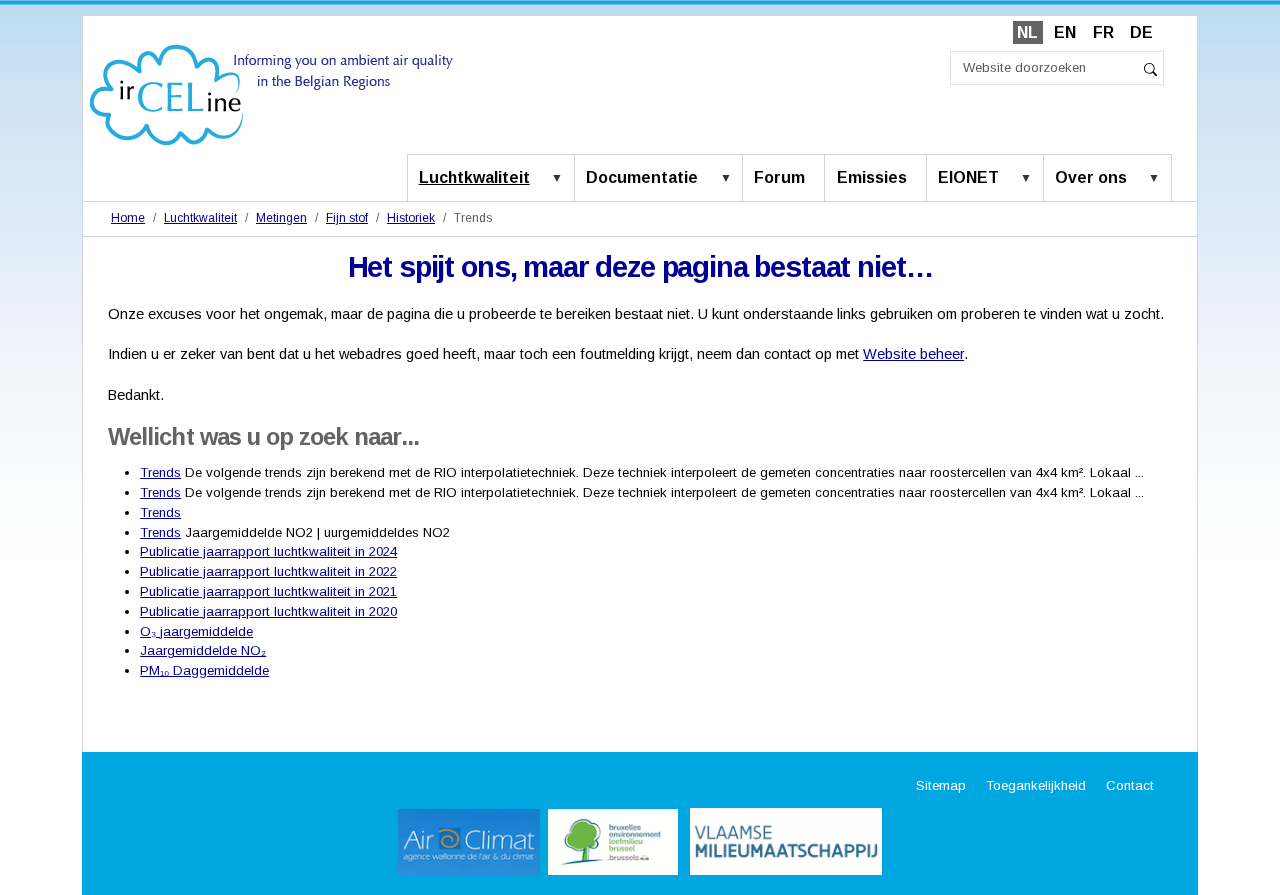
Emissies (872, 177)
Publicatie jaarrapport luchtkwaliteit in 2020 (268, 611)
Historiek (411, 218)
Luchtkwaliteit (474, 177)
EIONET (968, 177)
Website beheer (913, 354)
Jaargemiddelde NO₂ (203, 650)
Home (128, 218)
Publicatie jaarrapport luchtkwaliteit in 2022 (268, 571)
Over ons (1091, 177)
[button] (561, 179)
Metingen (281, 218)
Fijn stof (347, 218)
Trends (160, 472)
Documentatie (642, 177)
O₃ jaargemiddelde (196, 631)
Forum (779, 177)
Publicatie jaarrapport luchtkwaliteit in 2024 (268, 551)
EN (1065, 32)
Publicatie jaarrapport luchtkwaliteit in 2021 (268, 591)
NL (1027, 32)
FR (1103, 32)
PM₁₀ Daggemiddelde (204, 670)
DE (1141, 32)
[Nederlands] (271, 93)
